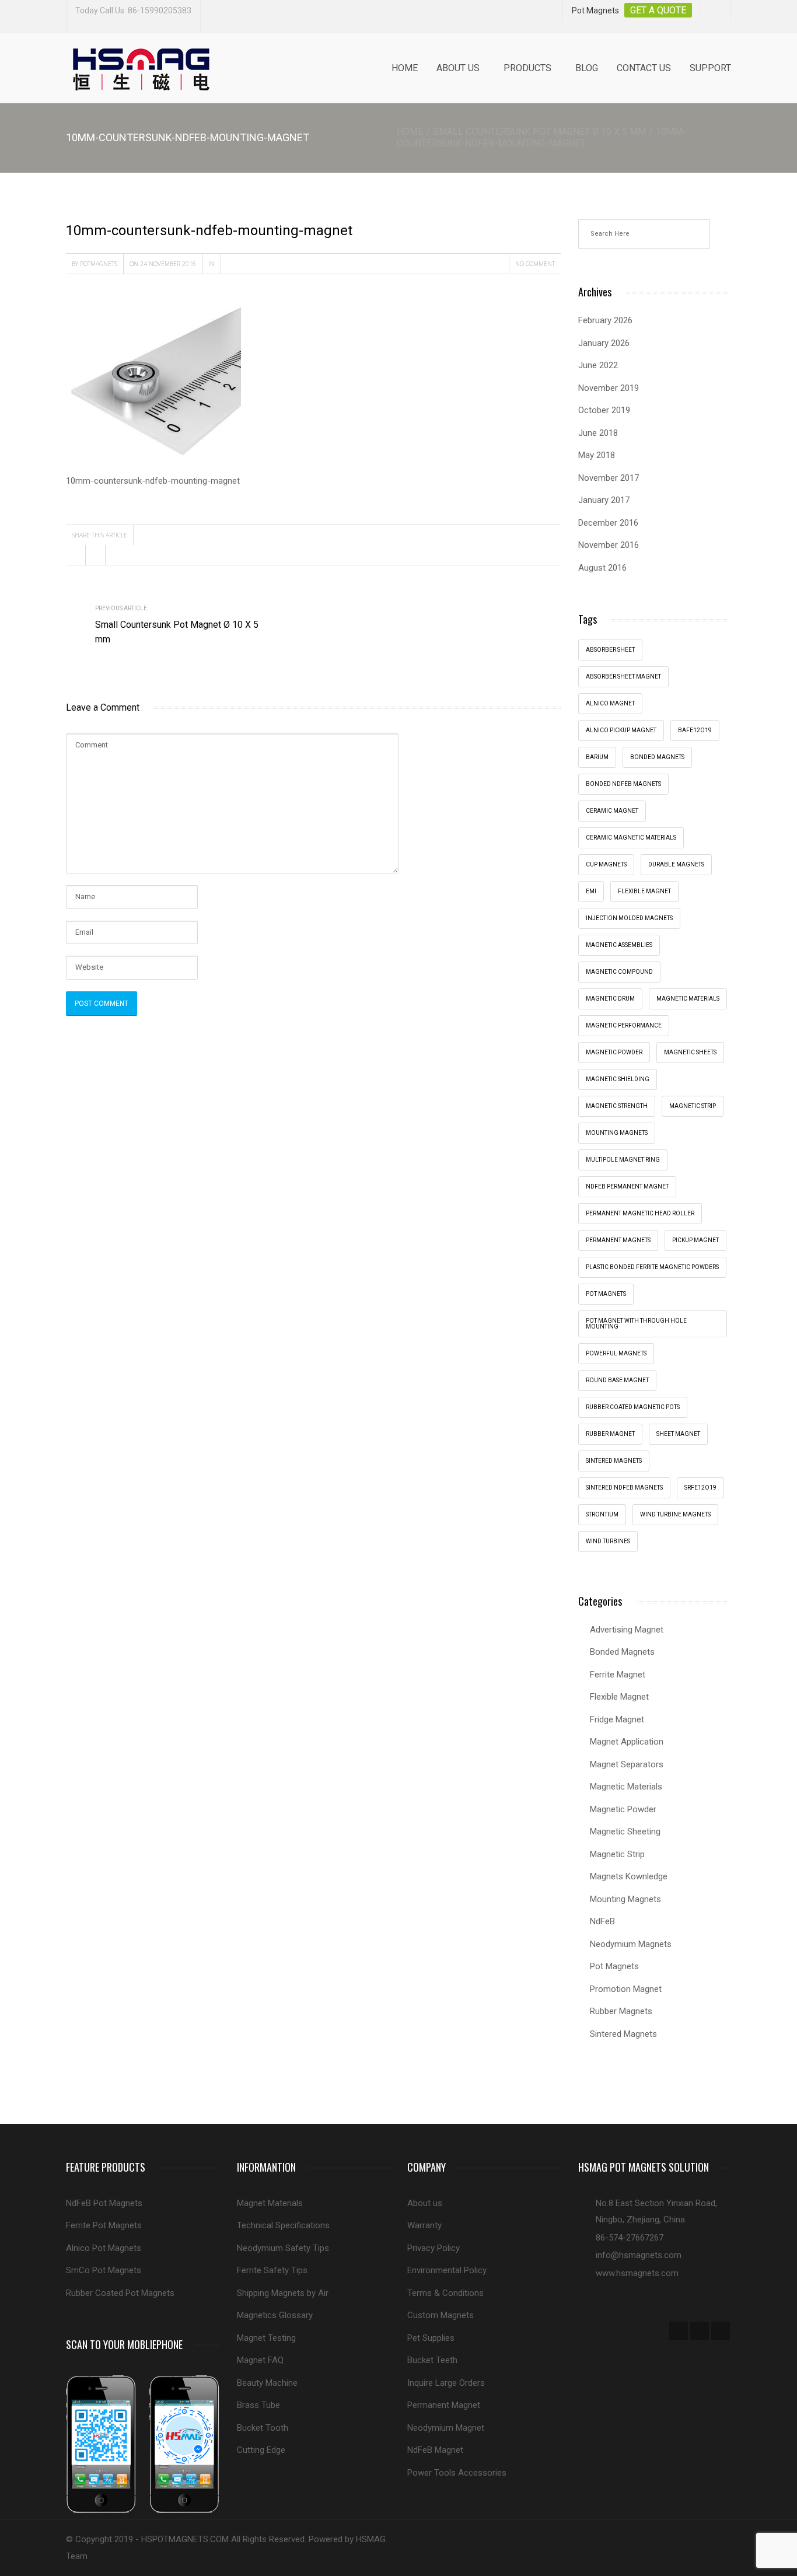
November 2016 (609, 545)
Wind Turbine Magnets (675, 1514)
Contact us (644, 68)
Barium (597, 757)
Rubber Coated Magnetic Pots (633, 1407)
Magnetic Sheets (690, 1052)
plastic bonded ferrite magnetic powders (652, 1267)
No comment (535, 264)
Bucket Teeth (432, 2360)
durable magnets (676, 864)
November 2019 (609, 388)
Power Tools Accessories (457, 2473)
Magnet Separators (627, 1764)
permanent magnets (618, 1240)
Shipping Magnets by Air (283, 2293)
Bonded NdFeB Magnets (623, 784)
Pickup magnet (695, 1240)
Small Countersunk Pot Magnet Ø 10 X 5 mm (539, 132)
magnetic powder (614, 1052)
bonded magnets (657, 757)
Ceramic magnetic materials (631, 838)
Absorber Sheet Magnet (623, 677)
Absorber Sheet (610, 650)
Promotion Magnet (626, 1989)
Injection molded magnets (629, 918)
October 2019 (604, 410)
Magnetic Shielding (618, 1079)
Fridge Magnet (617, 1719)
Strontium (602, 1514)
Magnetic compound (619, 972)
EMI (591, 891)
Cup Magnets (606, 864)
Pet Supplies (431, 2338)
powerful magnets (616, 1353)
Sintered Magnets (614, 1461)
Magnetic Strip (693, 1106)
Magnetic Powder (623, 1809)
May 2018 (597, 455)
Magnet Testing (266, 2338)
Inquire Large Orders (446, 2383)
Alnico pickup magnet (621, 730)
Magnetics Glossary (275, 2315)
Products (527, 68)
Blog (587, 68)
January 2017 (604, 500)
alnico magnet (610, 703)
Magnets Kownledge (629, 1876)
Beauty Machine (267, 2383)
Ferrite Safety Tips (272, 2270)
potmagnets (99, 264)
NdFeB (602, 1921)
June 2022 (598, 365)
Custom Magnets (441, 2315)
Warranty (424, 2225)
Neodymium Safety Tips (283, 2248)
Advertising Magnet (627, 1630)
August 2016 (602, 568)
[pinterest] (721, 2331)
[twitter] (700, 2331)
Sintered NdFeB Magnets (624, 1488)
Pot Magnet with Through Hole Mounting (636, 1324)
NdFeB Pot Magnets (104, 2203)
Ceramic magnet (612, 811)
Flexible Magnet (619, 1697)
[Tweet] (96, 555)
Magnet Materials (270, 2203)
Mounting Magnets (617, 1133)
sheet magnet (678, 1434)
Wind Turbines (608, 1541)
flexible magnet (644, 891)
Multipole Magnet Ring (623, 1160)
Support (710, 68)
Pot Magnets (606, 1294)
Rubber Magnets (621, 2011)
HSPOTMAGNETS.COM (185, 2539)
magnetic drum (610, 999)
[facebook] (679, 2331)
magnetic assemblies (619, 945)
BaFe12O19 (695, 730)
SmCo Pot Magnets (104, 2270)
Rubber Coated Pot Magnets (120, 2293)
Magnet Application (627, 1742)
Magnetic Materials (626, 1787)
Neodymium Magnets (631, 1944)
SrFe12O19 (700, 1488)
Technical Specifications (283, 2225)
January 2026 (604, 343)
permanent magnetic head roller (640, 1213)
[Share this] (76, 555)
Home (405, 68)
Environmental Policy (447, 2270)
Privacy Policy (434, 2248)
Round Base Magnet (617, 1380)
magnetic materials (688, 999)
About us (458, 68)
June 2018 (598, 433)
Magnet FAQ (260, 2360)
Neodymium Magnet (446, 2428)
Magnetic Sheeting (625, 1831)
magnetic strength (617, 1106)
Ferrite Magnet (618, 1675)
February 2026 (605, 320)
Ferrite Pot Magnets (104, 2225)
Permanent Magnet (444, 2405)
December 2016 (608, 523)
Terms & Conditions (445, 2293)
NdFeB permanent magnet (627, 1186)
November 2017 (609, 478)
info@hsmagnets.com (639, 2255)
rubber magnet (610, 1434)
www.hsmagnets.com (637, 2273)
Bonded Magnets (622, 1652)
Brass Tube (258, 2405)
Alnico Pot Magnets (104, 2248)
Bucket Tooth (263, 2428)
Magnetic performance (624, 1025)
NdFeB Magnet (435, 2450)
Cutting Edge (261, 2450)
